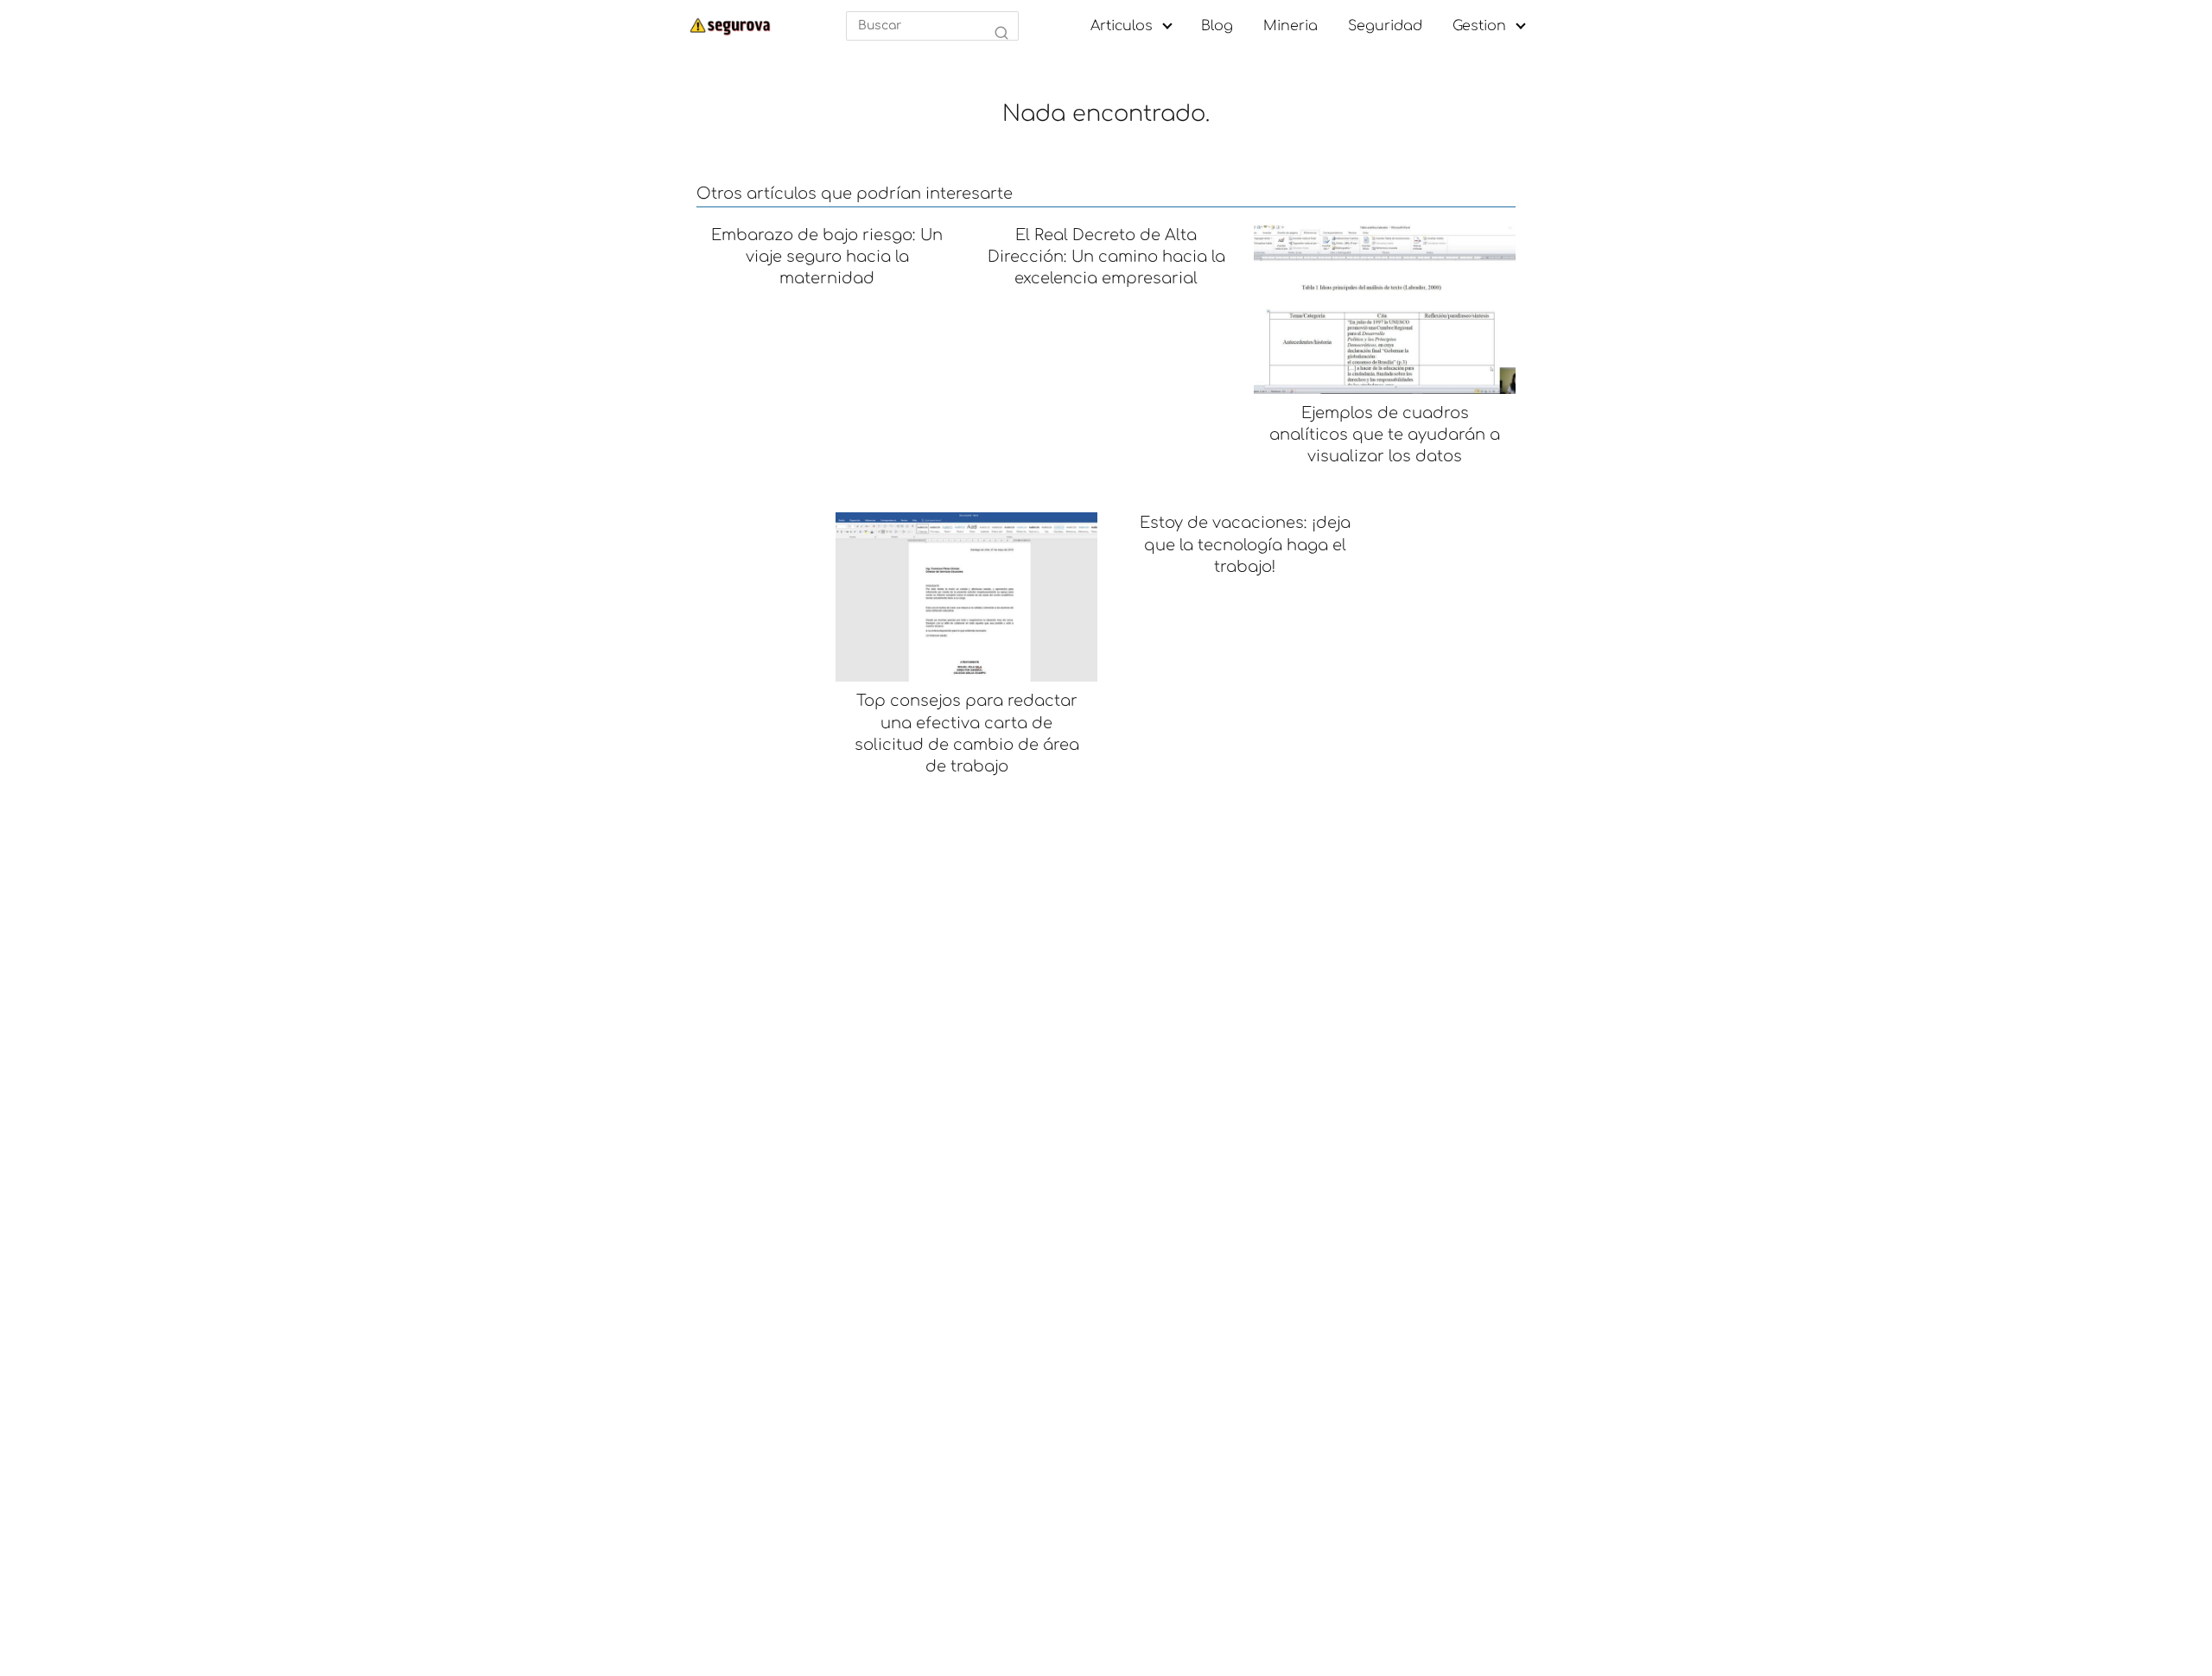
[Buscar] (1001, 34)
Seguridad (1385, 26)
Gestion (1479, 26)
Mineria (1290, 26)
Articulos (1122, 26)
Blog (1217, 26)
